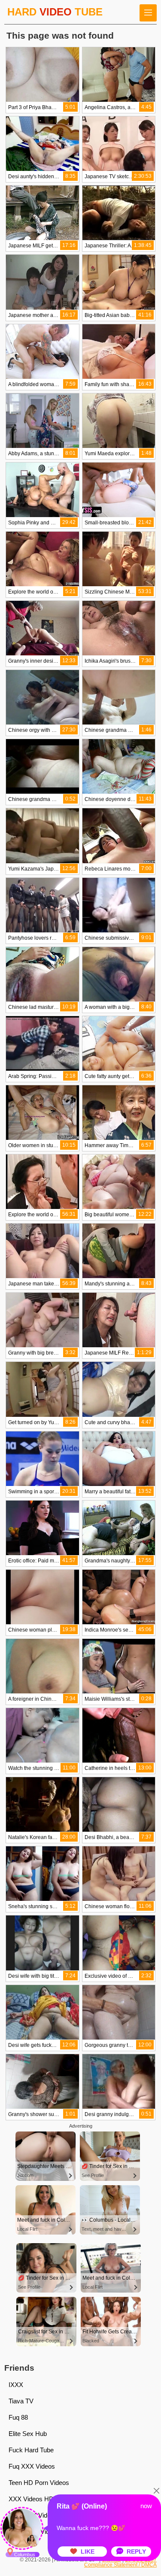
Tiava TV (21, 2401)
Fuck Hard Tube (31, 2450)
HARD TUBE (55, 12)
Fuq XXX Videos (32, 2466)
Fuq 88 (18, 2417)
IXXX (16, 2385)
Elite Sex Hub (28, 2434)
